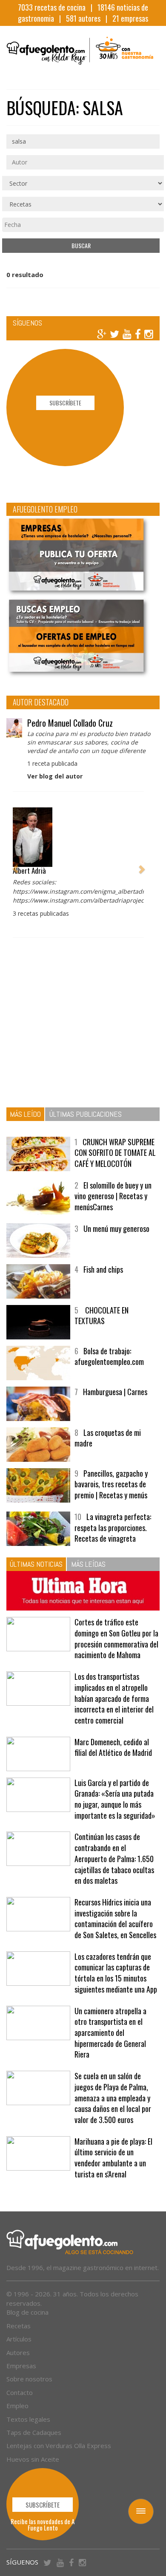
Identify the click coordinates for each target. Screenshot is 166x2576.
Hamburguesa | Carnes (115, 1392)
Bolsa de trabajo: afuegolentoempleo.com (109, 1356)
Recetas (19, 2326)
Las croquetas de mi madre (108, 1438)
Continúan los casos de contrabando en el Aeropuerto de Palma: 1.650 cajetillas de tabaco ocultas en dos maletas (114, 1858)
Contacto (20, 2392)
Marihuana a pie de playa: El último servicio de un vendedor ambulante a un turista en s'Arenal (113, 2158)
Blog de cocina (27, 2312)
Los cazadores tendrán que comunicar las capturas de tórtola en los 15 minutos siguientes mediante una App (116, 1973)
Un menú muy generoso (116, 1229)
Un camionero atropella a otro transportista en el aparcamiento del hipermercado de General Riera (110, 2033)
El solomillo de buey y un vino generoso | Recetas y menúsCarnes (113, 1196)
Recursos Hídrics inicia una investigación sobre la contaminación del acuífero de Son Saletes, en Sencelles (115, 1918)
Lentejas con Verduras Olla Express (59, 2446)
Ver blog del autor (55, 776)
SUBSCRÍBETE (65, 403)
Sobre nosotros (29, 2379)
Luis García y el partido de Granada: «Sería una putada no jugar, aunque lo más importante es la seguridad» (115, 1799)
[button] (15, 865)
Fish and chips (103, 1269)
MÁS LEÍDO (25, 1114)
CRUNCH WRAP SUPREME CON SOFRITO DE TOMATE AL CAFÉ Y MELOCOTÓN (115, 1153)
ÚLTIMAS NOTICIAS (36, 1564)
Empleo (17, 2406)
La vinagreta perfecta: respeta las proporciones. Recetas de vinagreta (113, 1527)
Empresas (21, 2366)
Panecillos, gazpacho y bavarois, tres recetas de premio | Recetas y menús (111, 1484)
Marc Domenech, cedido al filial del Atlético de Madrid (113, 1747)
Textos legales (28, 2419)
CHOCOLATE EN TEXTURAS (102, 1316)
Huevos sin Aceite (33, 2459)
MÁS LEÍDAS (88, 1564)
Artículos (19, 2339)
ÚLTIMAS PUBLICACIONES (86, 1114)
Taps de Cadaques (34, 2432)
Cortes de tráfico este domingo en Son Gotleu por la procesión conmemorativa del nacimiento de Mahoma (116, 1638)
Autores (18, 2352)
